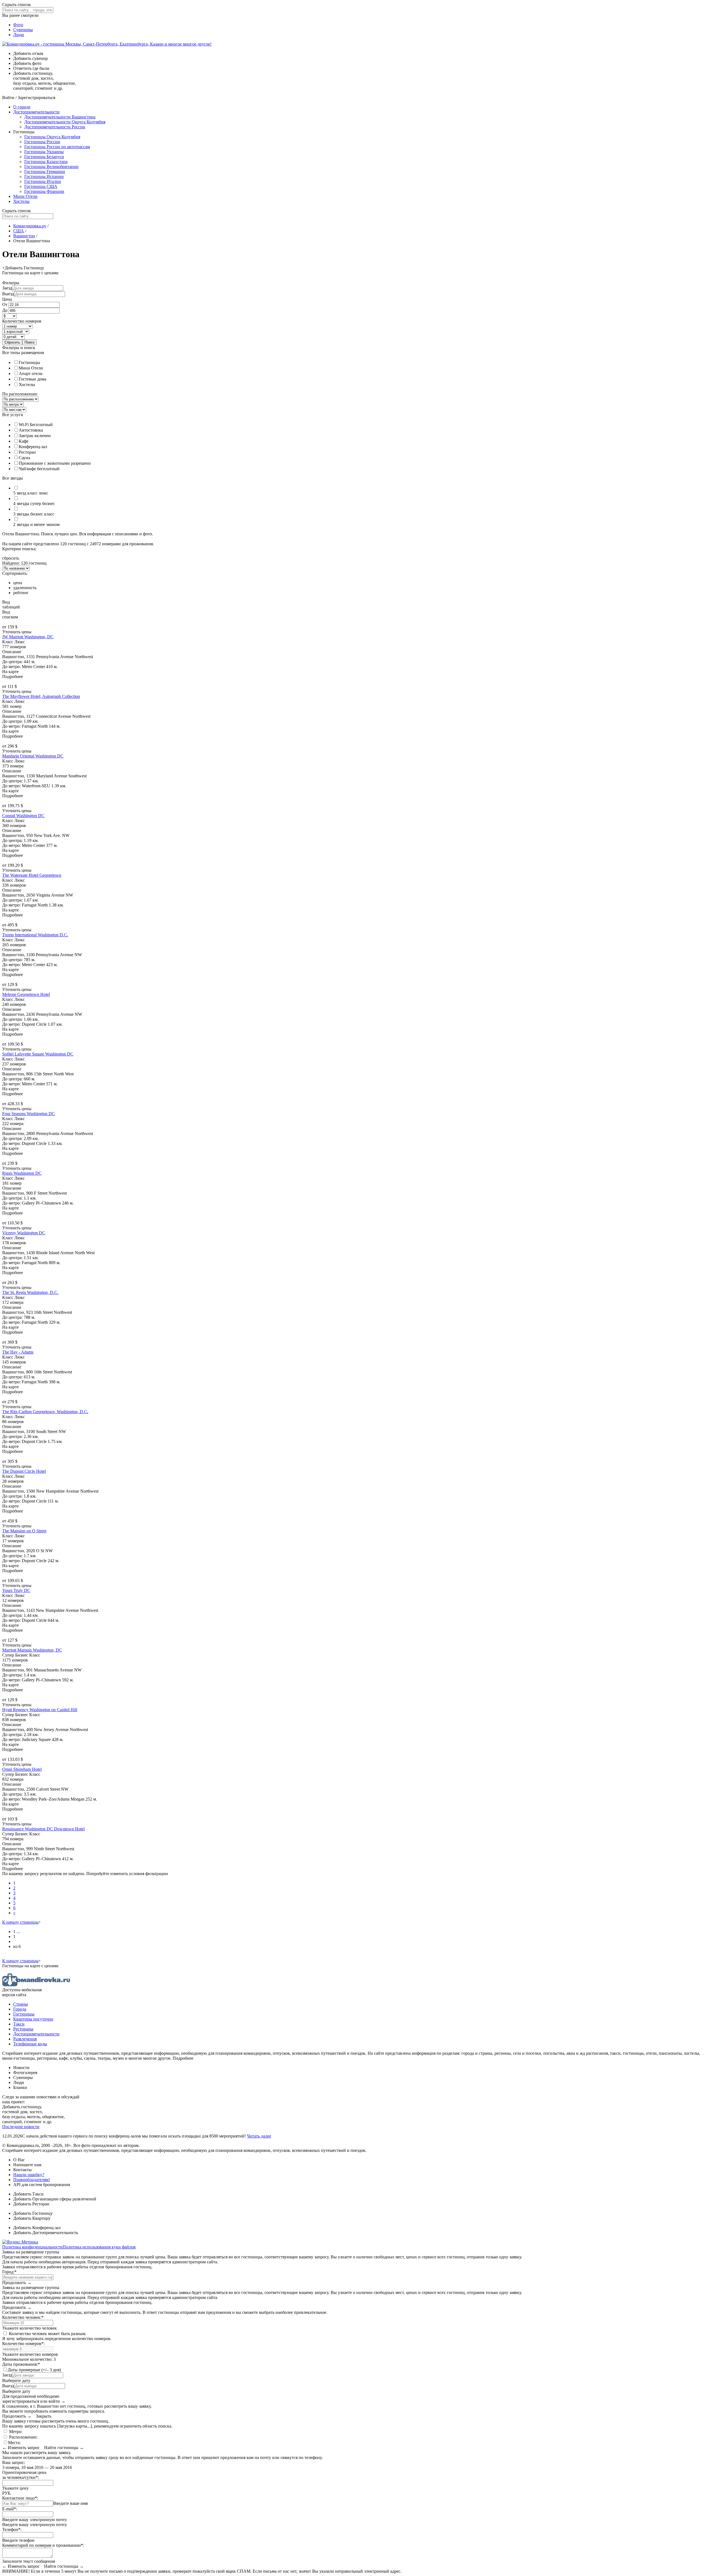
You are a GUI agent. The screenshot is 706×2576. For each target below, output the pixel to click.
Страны (21, 2004)
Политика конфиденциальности (32, 2247)
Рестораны (23, 2029)
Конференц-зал (33, 447)
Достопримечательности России (55, 127)
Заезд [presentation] (7, 288)
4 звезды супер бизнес (34, 503)
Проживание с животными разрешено (55, 463)
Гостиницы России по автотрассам (57, 147)
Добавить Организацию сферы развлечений (55, 2199)
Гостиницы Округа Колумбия (52, 137)
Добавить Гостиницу (33, 2213)
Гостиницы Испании (44, 176)
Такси (19, 2024)
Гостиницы (29, 362)
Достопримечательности (36, 112)
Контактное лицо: (20, 2498)
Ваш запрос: (14, 2462)
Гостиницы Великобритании (51, 167)
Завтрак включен (35, 436)
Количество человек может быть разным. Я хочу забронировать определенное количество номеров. (57, 2336)
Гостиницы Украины (44, 152)
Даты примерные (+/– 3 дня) (34, 2370)
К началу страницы (20, 1922)
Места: (14, 2443)
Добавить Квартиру (32, 2218)
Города (20, 2009)
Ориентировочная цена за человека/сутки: (24, 2475)
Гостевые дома (33, 379)
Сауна (24, 458)
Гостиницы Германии (45, 172)
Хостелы (21, 201)
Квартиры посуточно (33, 2019)
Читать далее (259, 2136)
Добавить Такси (28, 2194)
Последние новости (21, 2127)
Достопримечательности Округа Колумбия (65, 122)
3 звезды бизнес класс (34, 514)
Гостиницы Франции (44, 191)
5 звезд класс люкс (31, 493)
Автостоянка (31, 430)
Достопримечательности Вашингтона (60, 117)
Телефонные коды (30, 2044)
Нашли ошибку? (29, 2175)
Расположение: (23, 2437)
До (5, 310)
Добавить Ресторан (31, 2204)
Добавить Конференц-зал (37, 2228)
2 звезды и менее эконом (36, 524)
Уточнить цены (17, 632)
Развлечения (25, 2039)
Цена (7, 299)
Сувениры (23, 30)
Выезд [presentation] (8, 294)
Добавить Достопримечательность (46, 2233)
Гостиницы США (41, 186)
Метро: (15, 2432)
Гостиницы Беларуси (44, 157)
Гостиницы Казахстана (46, 162)
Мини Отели (25, 196)
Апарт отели (31, 373)
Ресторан (27, 452)
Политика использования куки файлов (99, 2247)
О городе (22, 107)
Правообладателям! (32, 2180)
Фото (18, 25)
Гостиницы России (42, 142)
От (5, 305)
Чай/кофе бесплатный (39, 469)
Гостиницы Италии (43, 181)
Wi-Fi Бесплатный (36, 425)
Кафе (24, 441)
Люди (19, 35)
